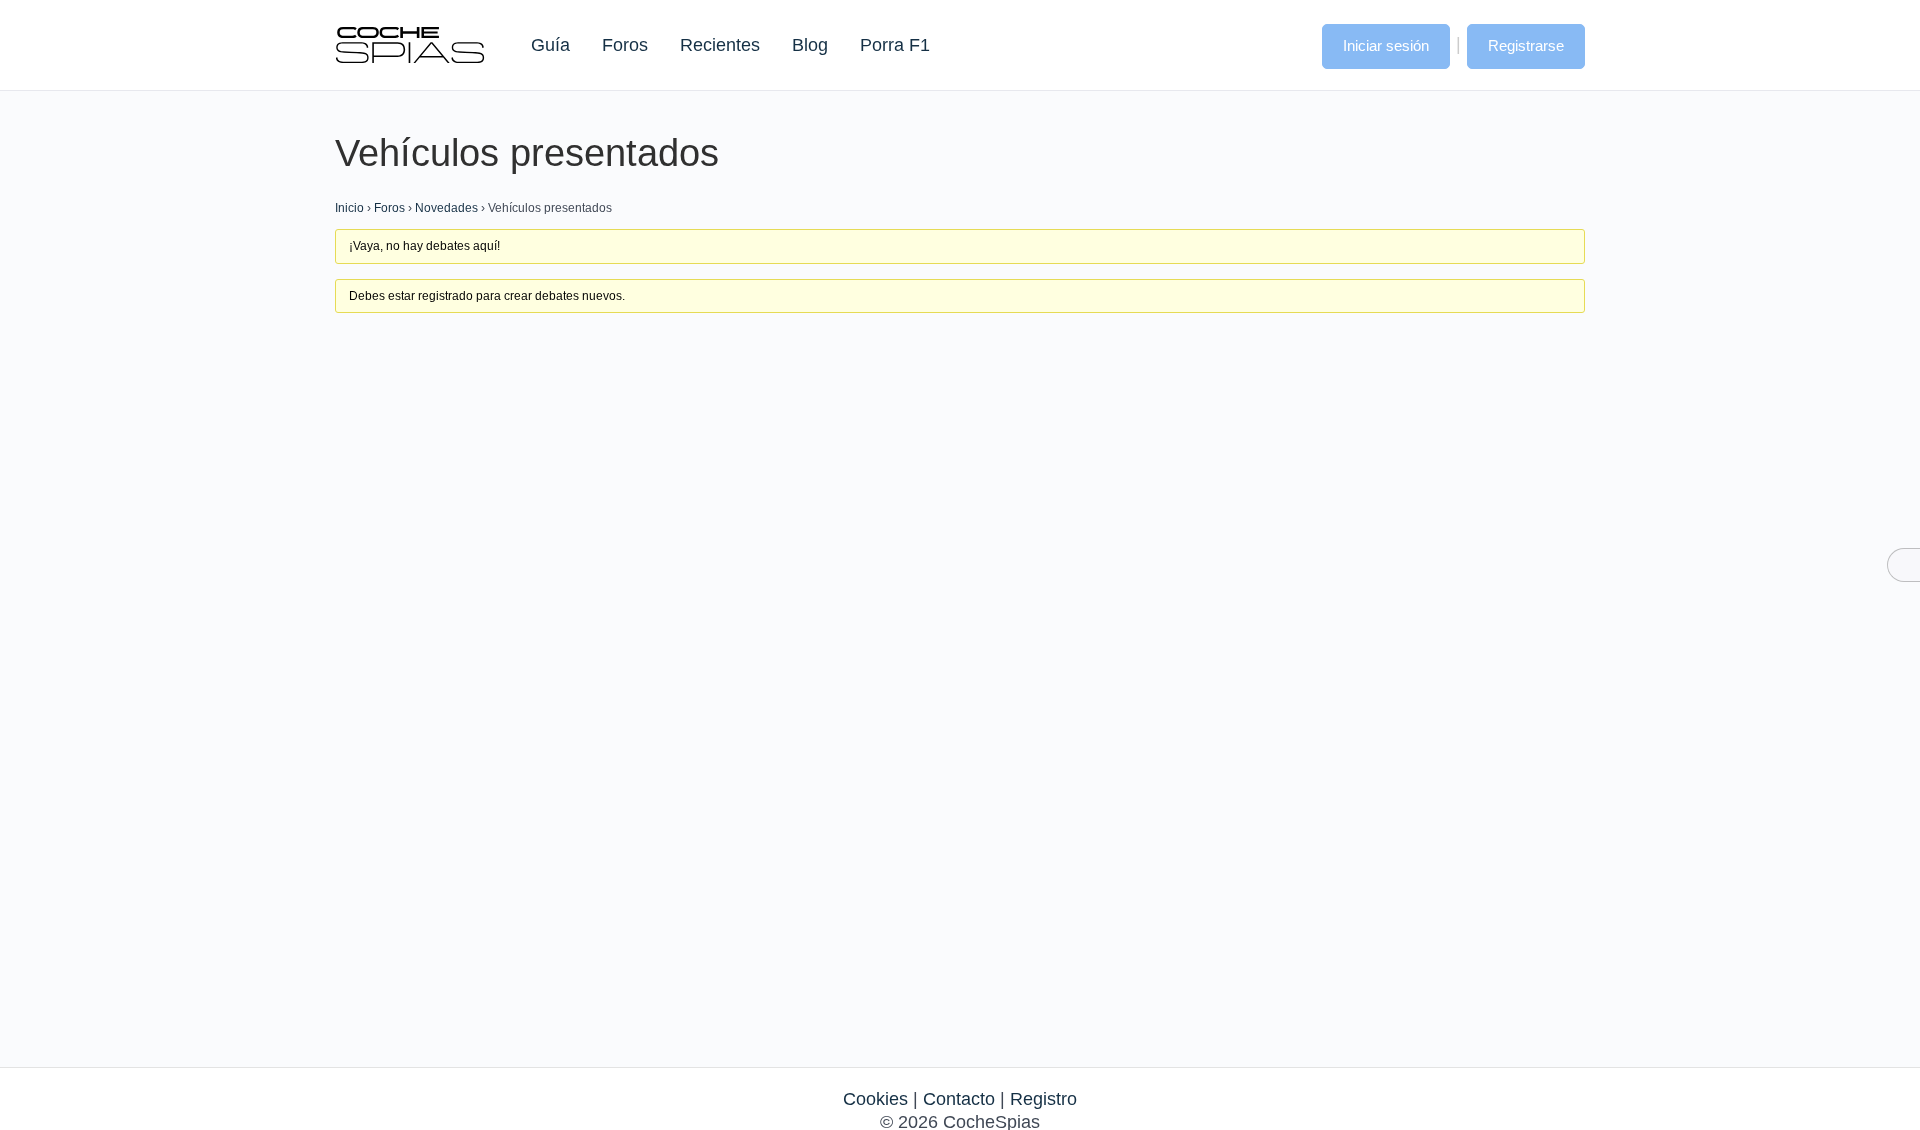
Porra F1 (894, 45)
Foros (625, 45)
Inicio (349, 208)
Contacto (959, 1099)
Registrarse (1526, 45)
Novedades (446, 208)
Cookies (875, 1099)
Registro (1043, 1099)
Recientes (720, 45)
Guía (550, 45)
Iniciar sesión (1386, 45)
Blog (810, 45)
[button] (1287, 44)
